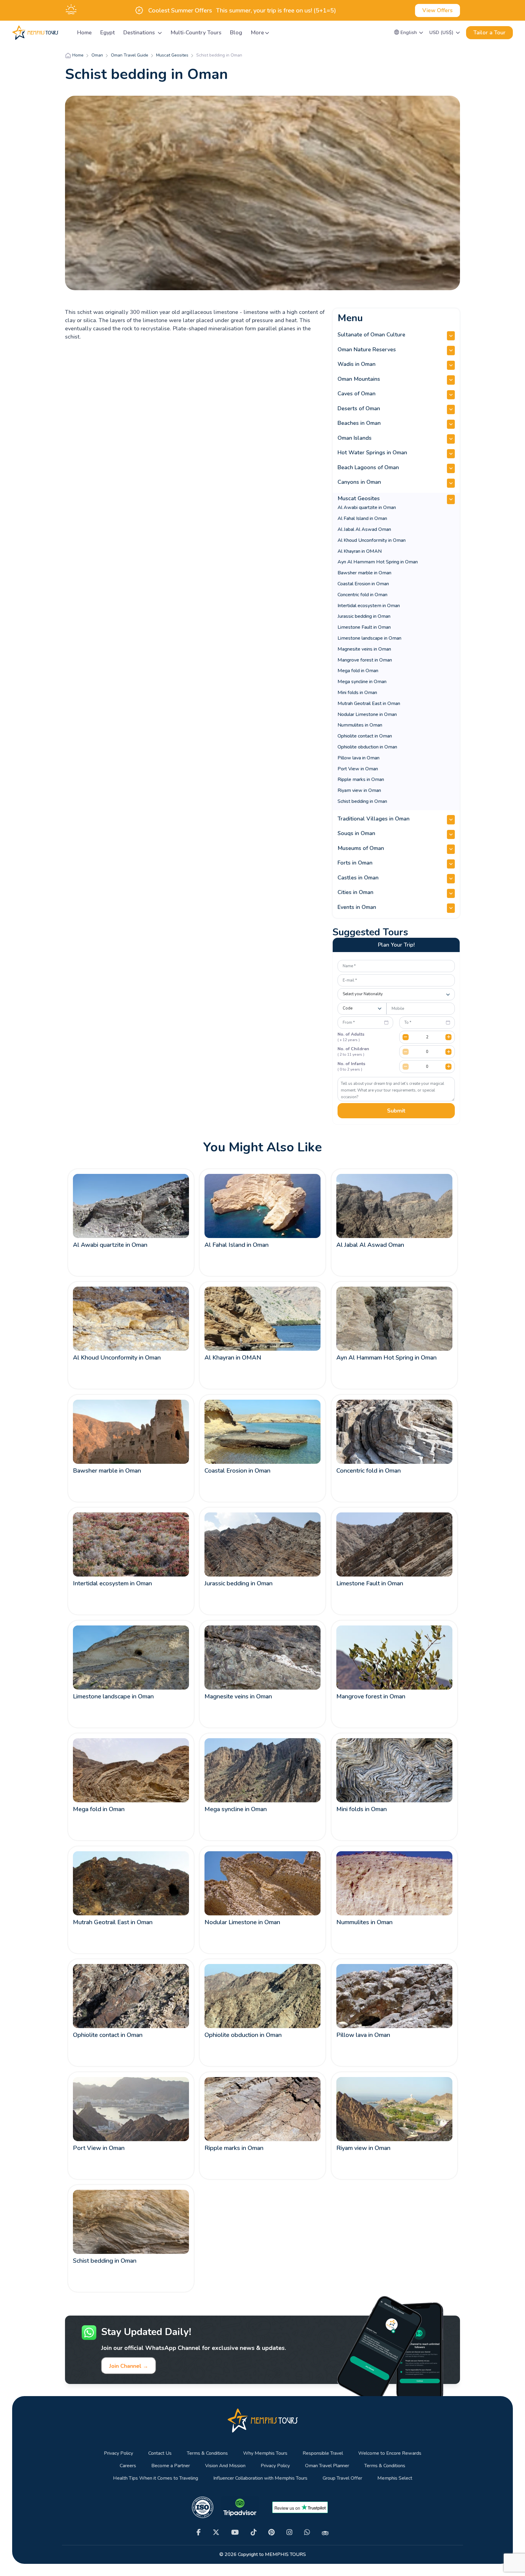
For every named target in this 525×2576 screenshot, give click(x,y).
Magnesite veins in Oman (364, 649)
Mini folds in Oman (357, 693)
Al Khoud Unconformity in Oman (372, 540)
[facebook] (199, 2532)
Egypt (108, 33)
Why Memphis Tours (265, 2453)
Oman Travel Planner (327, 2466)
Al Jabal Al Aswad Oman (364, 529)
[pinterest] (271, 2532)
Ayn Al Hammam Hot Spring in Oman (378, 562)
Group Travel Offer (342, 2478)
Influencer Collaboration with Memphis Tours (260, 2478)
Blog (236, 33)
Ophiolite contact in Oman (365, 736)
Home (84, 33)
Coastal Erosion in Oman (363, 584)
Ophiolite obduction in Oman (367, 747)
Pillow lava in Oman (359, 758)
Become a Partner (171, 2466)
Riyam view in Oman (359, 790)
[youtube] (235, 2532)
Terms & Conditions (207, 2453)
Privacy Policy (118, 2453)
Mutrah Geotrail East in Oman (369, 703)
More (257, 33)
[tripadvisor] (325, 2533)
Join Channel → (129, 2366)
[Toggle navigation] (65, 33)
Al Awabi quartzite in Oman (367, 507)
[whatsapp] (307, 2532)
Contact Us (160, 2453)
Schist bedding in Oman (362, 801)
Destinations (140, 33)
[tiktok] (254, 2532)
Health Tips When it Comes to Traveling (156, 2478)
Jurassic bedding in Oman (364, 616)
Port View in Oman (358, 769)
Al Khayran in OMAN (360, 551)
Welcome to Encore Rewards (390, 2453)
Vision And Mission (225, 2466)
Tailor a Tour (489, 33)
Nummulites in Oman (360, 725)
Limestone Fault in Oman (364, 627)
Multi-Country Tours (196, 33)
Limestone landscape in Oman (369, 638)
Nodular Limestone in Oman (367, 714)
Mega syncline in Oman (362, 682)
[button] (409, 33)
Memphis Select (395, 2478)
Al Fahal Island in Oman (362, 518)
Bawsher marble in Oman (364, 573)
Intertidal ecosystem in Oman (369, 606)
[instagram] (289, 2532)
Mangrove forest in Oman (365, 660)
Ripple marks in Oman (361, 779)
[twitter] (216, 2532)
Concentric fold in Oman (362, 595)
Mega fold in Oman (358, 671)
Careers (128, 2466)
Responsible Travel (323, 2453)
